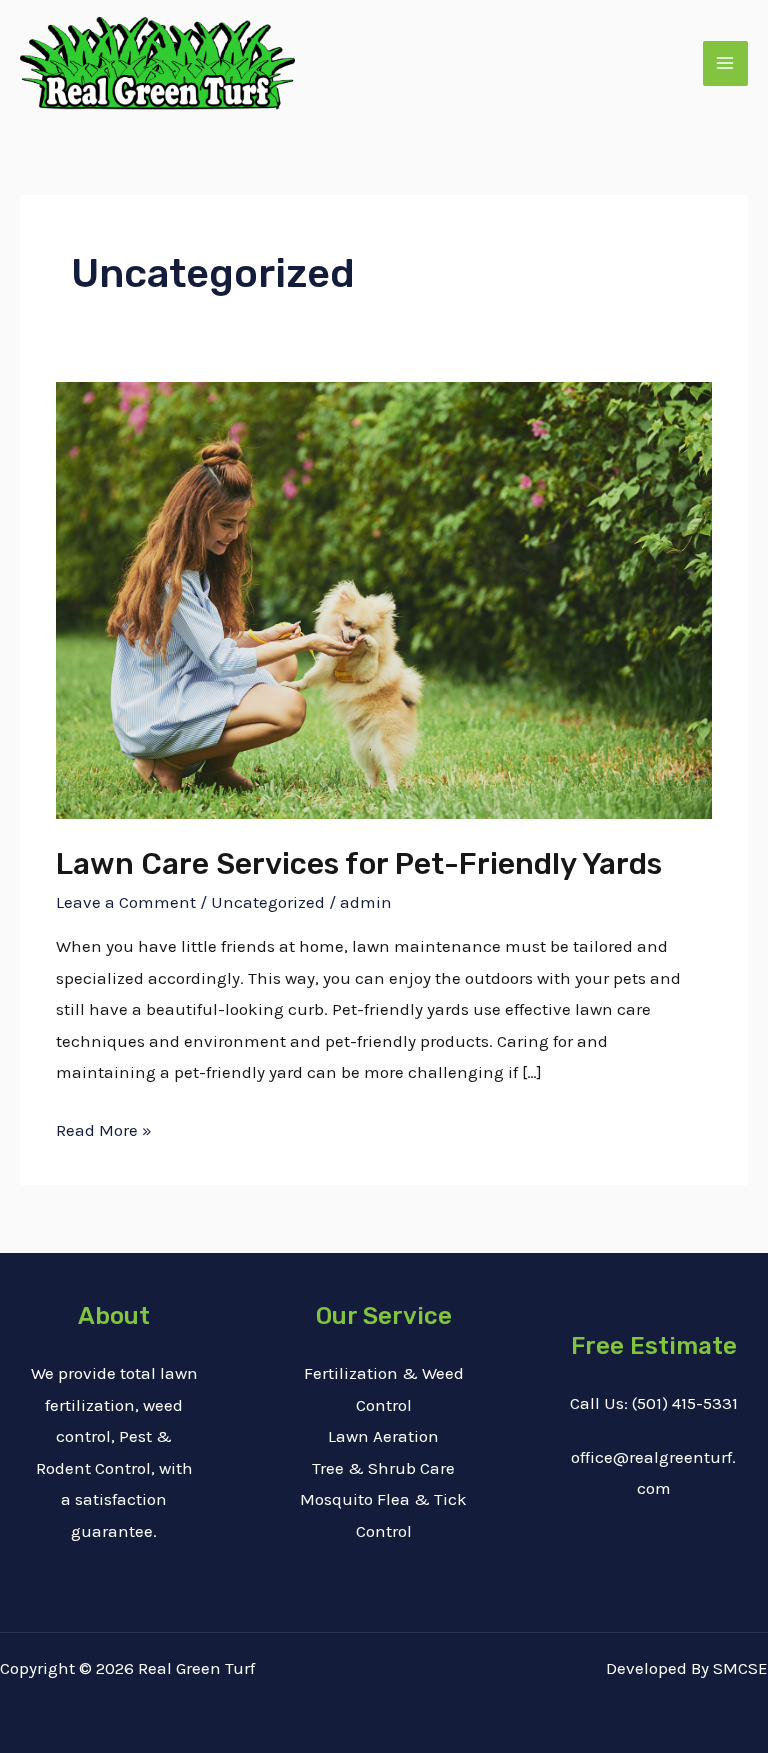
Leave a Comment (126, 902)
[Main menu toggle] (726, 64)
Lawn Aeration (383, 1436)
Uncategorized (268, 902)
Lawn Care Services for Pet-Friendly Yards (359, 864)
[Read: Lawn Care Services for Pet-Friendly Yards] (383, 599)
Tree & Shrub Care (383, 1468)
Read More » (104, 1127)
